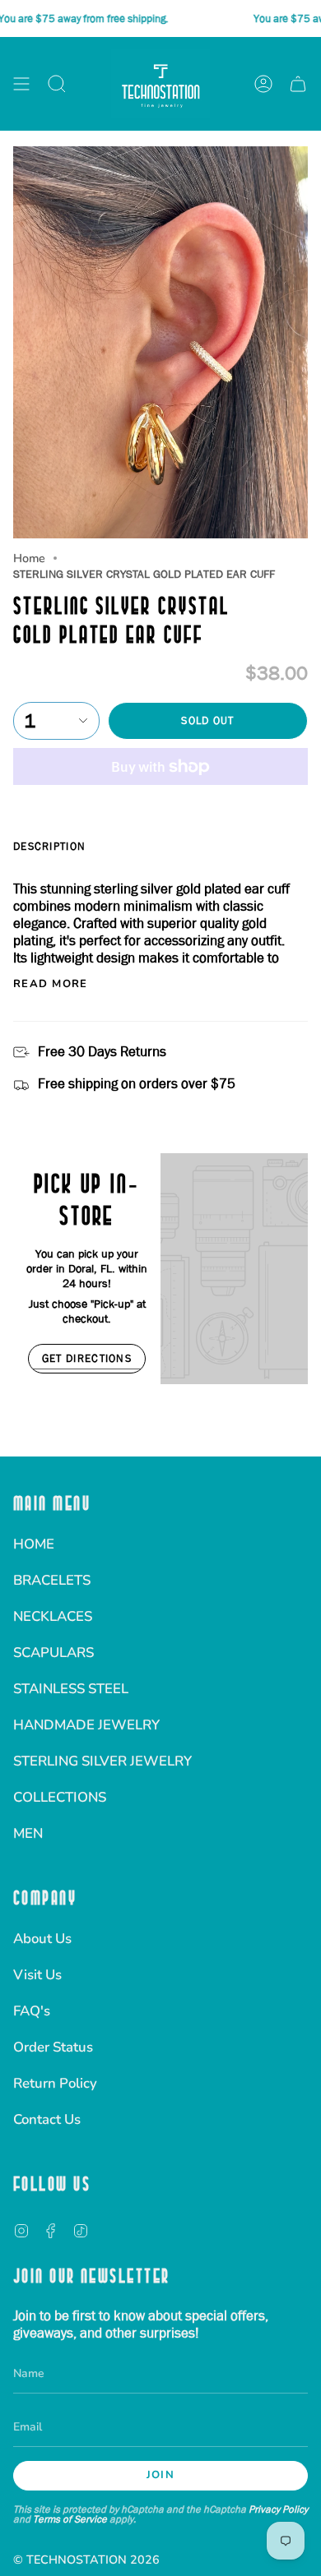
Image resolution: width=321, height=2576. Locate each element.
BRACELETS (52, 1580)
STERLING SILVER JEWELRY (102, 1761)
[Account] (263, 84)
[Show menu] (21, 84)
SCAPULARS (53, 1653)
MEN (28, 1833)
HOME (34, 1544)
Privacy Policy (278, 2509)
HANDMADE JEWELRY (86, 1725)
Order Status (53, 2047)
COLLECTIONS (60, 1797)
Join (160, 2475)
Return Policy (55, 2083)
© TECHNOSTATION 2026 (86, 2560)
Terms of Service (70, 2519)
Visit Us (37, 1975)
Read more (51, 984)
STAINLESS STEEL (71, 1689)
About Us (42, 1939)
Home (29, 558)
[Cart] (298, 84)
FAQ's (32, 2011)
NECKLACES (53, 1616)
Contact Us (47, 2119)
